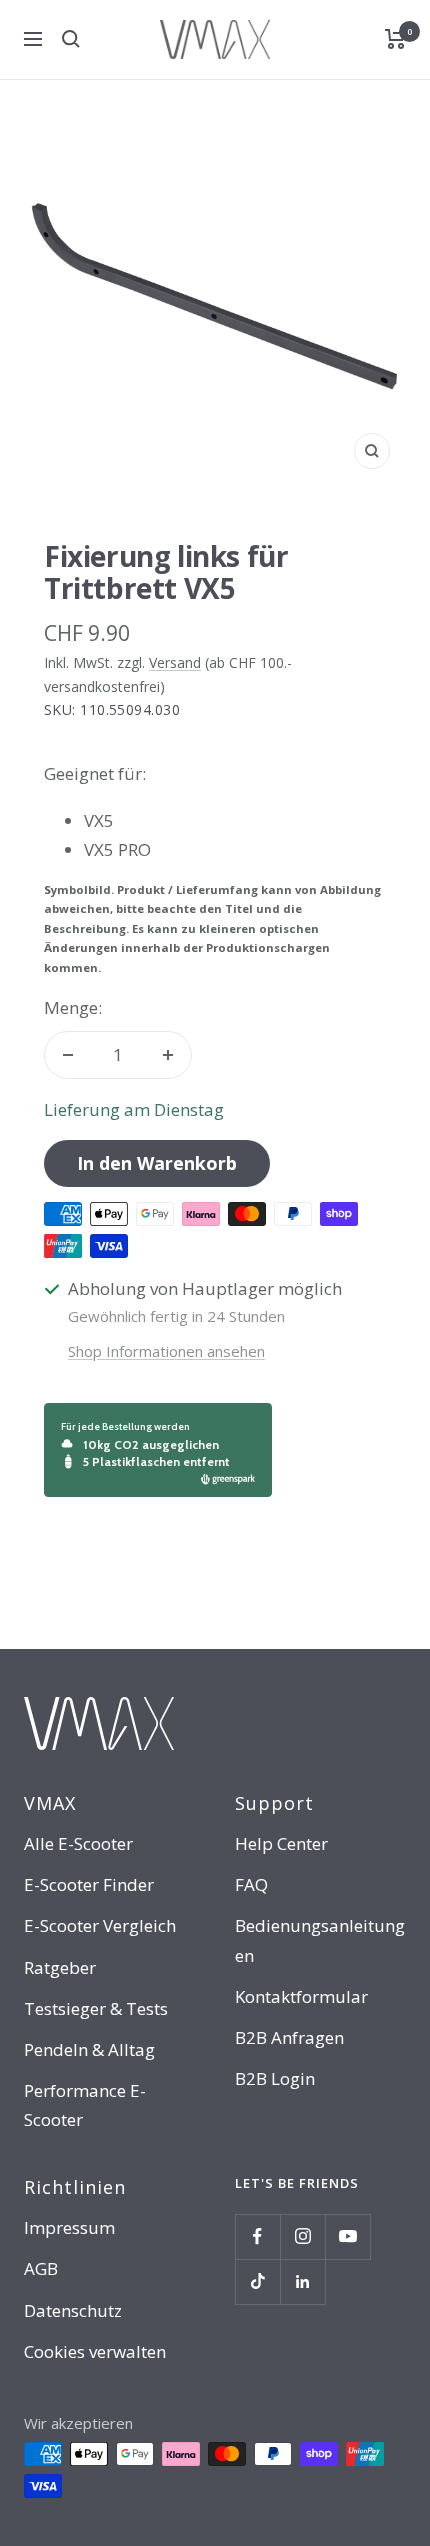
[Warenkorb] (395, 39)
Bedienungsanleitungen (320, 1940)
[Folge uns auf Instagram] (302, 2236)
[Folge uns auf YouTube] (347, 2236)
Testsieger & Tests (96, 2008)
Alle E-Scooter (78, 1843)
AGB (41, 2268)
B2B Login (275, 2078)
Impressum (69, 2227)
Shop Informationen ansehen (166, 1351)
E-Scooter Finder (89, 1884)
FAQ (251, 1884)
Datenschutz (73, 2310)
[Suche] (71, 39)
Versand (175, 662)
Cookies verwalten (95, 2351)
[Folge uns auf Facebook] (257, 2236)
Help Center (281, 1843)
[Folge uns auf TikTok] (257, 2281)
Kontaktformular (301, 1996)
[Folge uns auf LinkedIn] (302, 2281)
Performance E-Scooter (85, 2105)
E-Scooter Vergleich (100, 1925)
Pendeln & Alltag (89, 2049)
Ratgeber (60, 1967)
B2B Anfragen (289, 2037)
